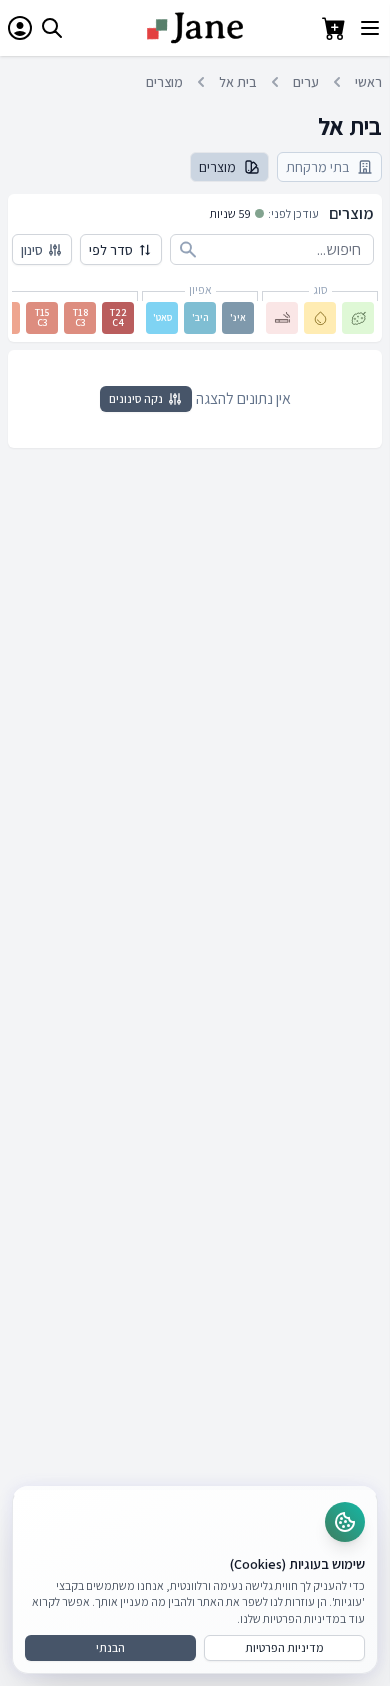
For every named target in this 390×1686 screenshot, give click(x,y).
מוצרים (164, 82)
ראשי (368, 82)
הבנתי (110, 1647)
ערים (306, 82)
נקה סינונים (136, 398)
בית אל (238, 82)
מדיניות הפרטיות (284, 1647)
